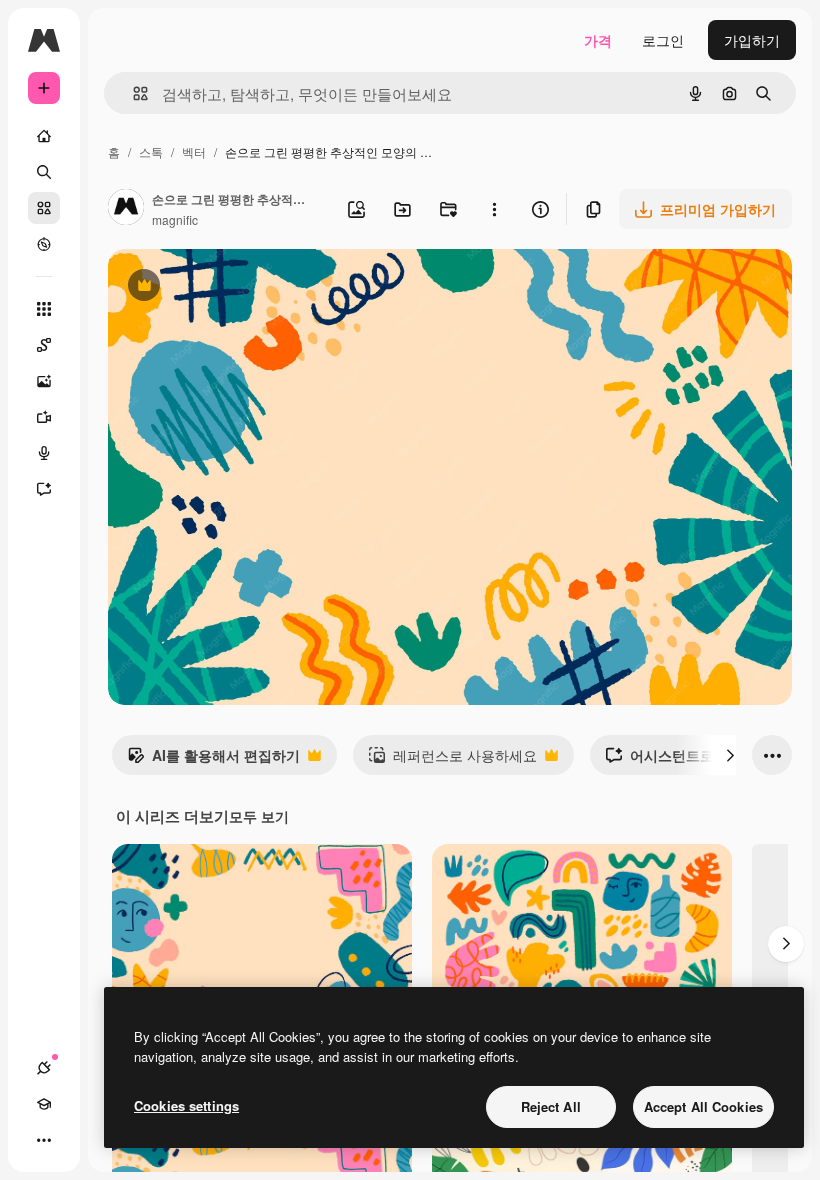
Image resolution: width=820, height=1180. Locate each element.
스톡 (151, 151)
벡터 (194, 151)
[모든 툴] (44, 309)
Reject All (551, 1106)
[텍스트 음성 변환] (44, 453)
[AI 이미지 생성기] (44, 381)
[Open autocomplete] (132, 93)
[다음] (730, 755)
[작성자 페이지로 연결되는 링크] (126, 209)
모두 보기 (259, 816)
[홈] (44, 136)
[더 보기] (44, 1140)
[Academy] (44, 1104)
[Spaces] (44, 345)
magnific (175, 219)
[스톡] (44, 208)
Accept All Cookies (703, 1106)
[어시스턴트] (44, 489)
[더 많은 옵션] (494, 209)
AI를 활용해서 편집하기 (213, 760)
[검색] (44, 172)
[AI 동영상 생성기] (44, 417)
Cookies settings (186, 1105)
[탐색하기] (44, 244)
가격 (598, 40)
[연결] (44, 1068)
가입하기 (752, 40)
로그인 (663, 40)
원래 (223, 287)
